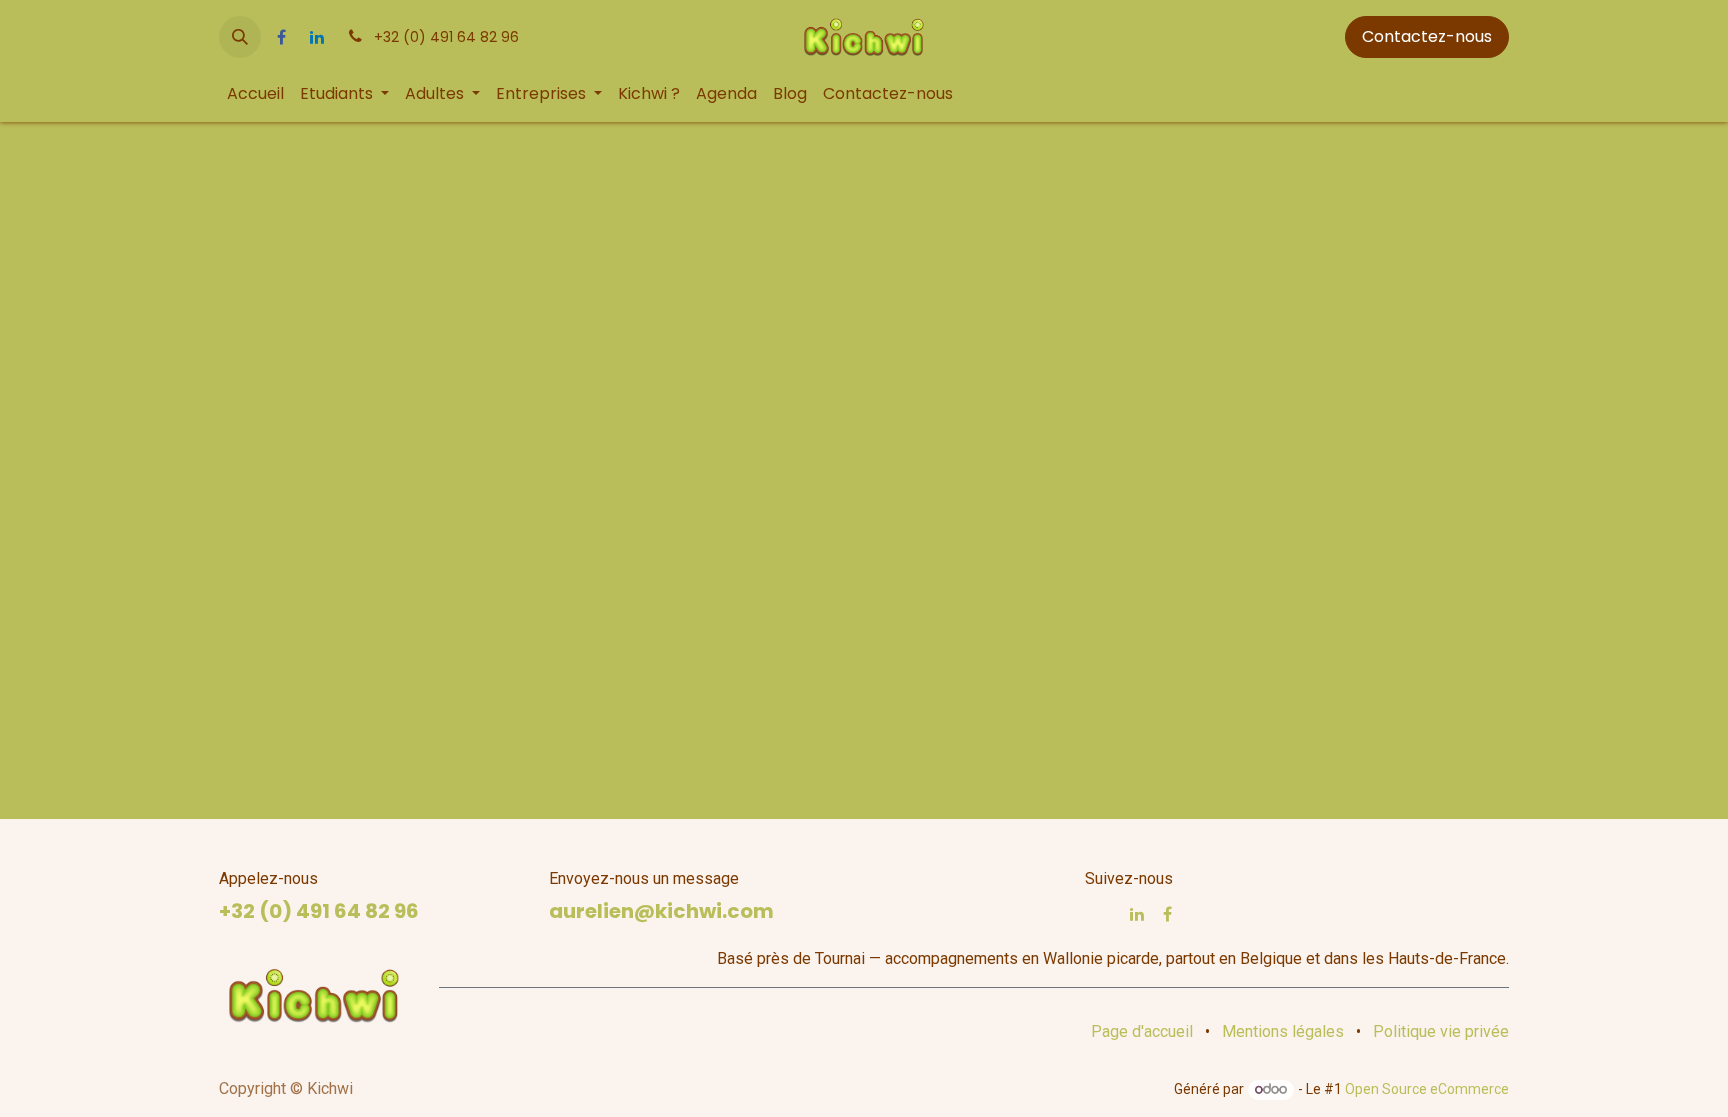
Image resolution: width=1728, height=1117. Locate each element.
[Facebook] (281, 37)
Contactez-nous (1427, 36)
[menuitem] (255, 94)
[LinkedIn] (317, 37)
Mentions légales (1283, 1031)
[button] (240, 37)
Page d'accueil (1142, 1031)
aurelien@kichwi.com (661, 911)
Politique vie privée (1441, 1031)
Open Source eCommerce (1427, 1089)
